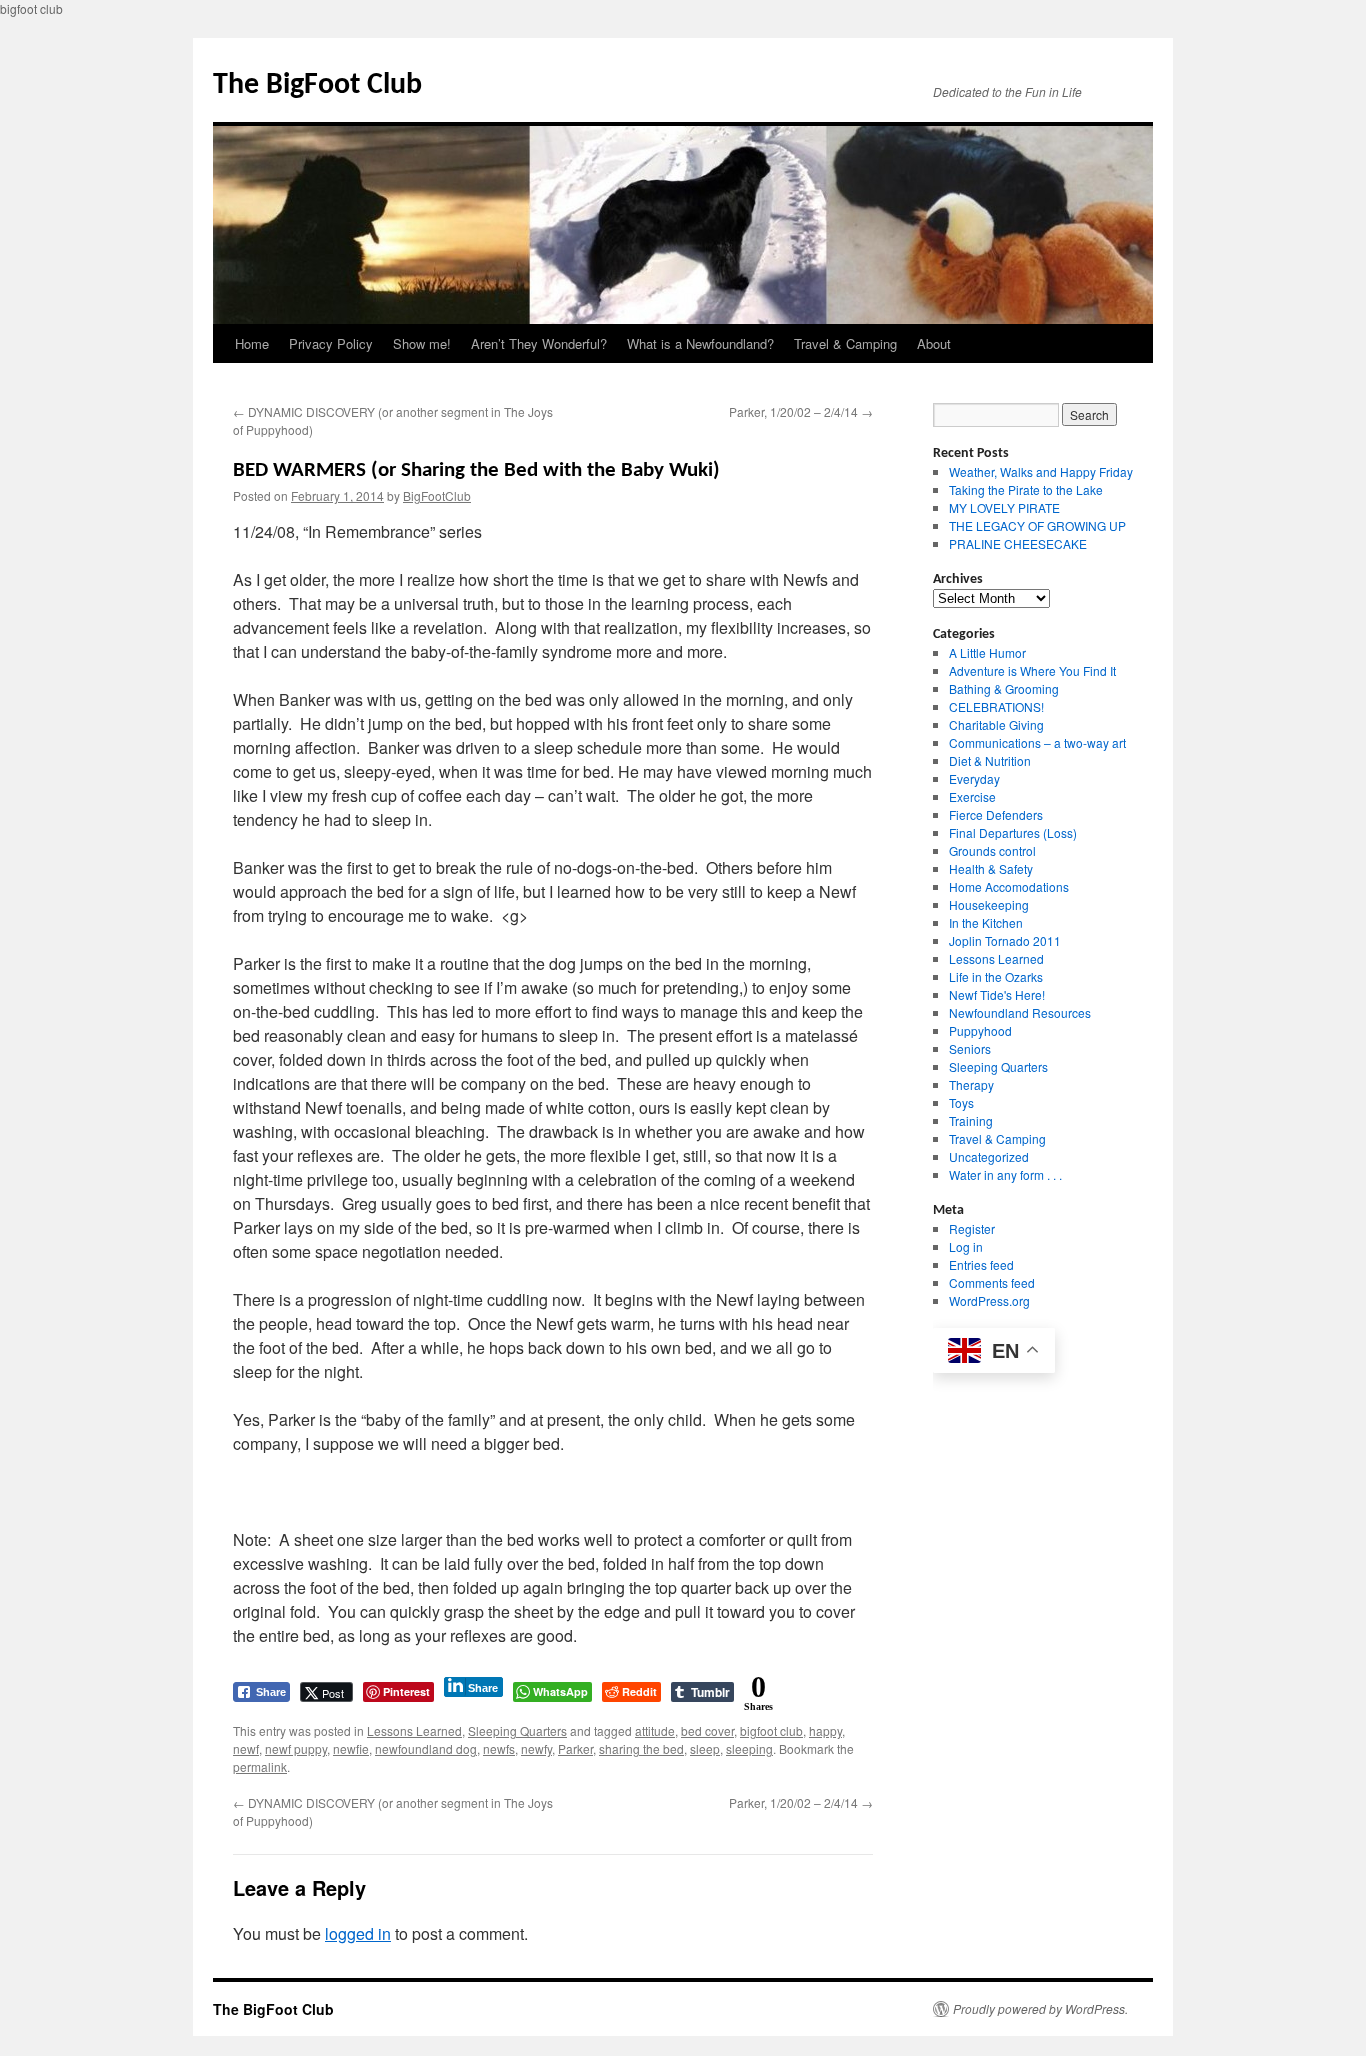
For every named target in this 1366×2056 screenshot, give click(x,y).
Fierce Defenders (996, 814)
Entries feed (981, 1264)
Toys (961, 1102)
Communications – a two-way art (1037, 742)
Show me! (422, 343)
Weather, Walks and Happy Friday (1041, 471)
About (934, 343)
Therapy (971, 1084)
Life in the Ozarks (996, 976)
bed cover (707, 1730)
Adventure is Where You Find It (1032, 670)
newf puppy (296, 1748)
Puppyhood (980, 1030)
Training (971, 1120)
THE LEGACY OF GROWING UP (1037, 525)
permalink (260, 1766)
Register (972, 1228)
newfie (351, 1748)
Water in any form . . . (1005, 1174)
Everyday (974, 778)
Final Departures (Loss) (1013, 832)
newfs (499, 1748)
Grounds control (992, 850)
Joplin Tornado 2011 (1005, 940)
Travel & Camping (845, 343)
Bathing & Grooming (1004, 688)
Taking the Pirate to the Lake (1026, 489)
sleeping (749, 1748)
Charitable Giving (996, 724)
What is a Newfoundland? (700, 343)
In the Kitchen (986, 922)
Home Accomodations (1009, 886)
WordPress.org (989, 1300)
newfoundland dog (426, 1748)
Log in (966, 1246)
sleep (705, 1748)
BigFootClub (437, 495)
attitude (655, 1730)
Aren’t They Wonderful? (539, 343)
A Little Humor (987, 652)
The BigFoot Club (317, 85)
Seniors (970, 1048)
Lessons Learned (414, 1730)
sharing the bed (641, 1748)
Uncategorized (989, 1156)
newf (246, 1748)
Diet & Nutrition (990, 760)
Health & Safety (991, 868)
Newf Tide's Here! (997, 994)
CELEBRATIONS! (996, 706)
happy (825, 1730)
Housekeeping (989, 904)
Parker (575, 1748)
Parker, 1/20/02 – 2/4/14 (801, 411)
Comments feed (992, 1282)
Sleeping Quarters (517, 1730)
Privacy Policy (331, 343)
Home (252, 343)
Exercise (972, 796)
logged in (358, 1933)
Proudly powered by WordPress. (1040, 2009)
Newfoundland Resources (1020, 1012)
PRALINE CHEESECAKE (1018, 543)
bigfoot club (771, 1730)
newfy (536, 1748)
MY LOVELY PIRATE (1004, 507)
